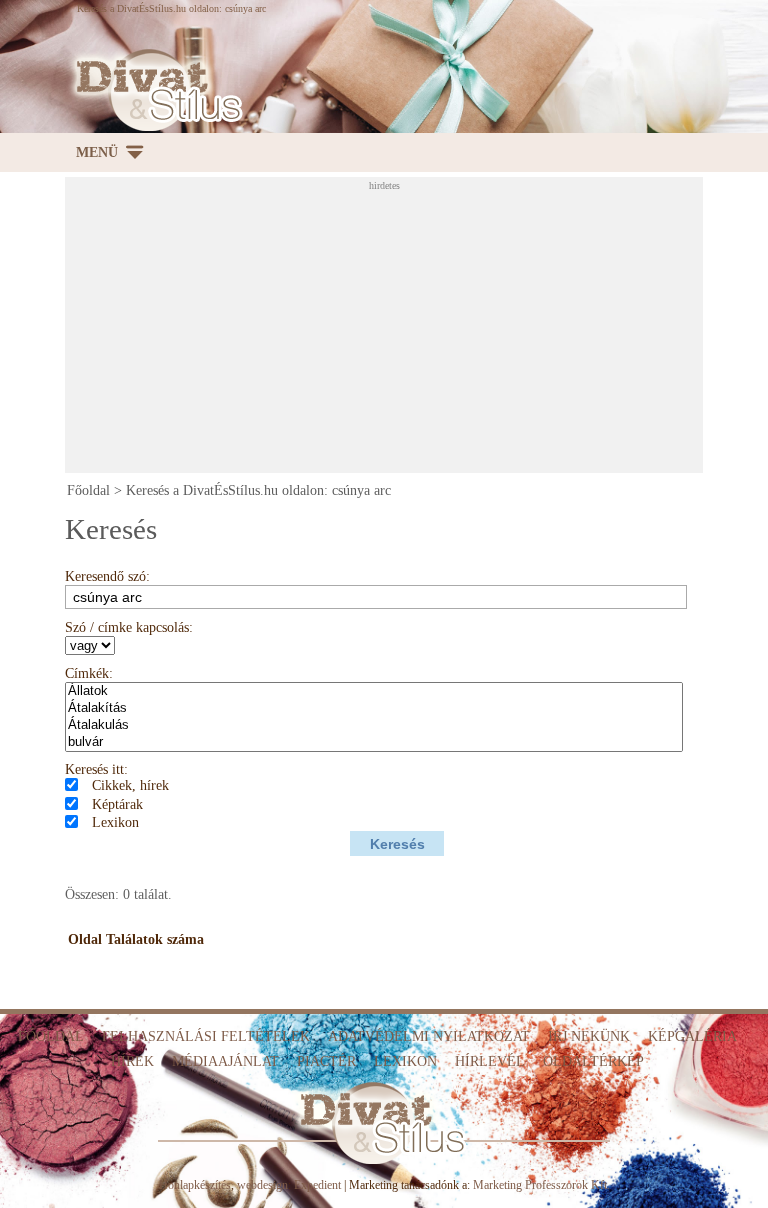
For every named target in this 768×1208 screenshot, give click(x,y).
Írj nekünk (589, 1036)
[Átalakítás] (374, 708)
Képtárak (117, 804)
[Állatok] (374, 691)
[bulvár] (374, 742)
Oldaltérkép (593, 1061)
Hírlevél (490, 1061)
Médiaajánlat (225, 1061)
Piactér (326, 1061)
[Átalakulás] (374, 725)
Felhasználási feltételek (206, 1036)
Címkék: (89, 673)
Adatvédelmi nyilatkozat (429, 1036)
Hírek (132, 1061)
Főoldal (88, 490)
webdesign (262, 1185)
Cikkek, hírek (130, 785)
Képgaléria (692, 1036)
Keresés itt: (96, 769)
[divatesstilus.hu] (154, 90)
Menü (97, 152)
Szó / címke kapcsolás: (129, 627)
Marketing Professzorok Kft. (541, 1185)
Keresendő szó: (107, 576)
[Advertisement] (416, 331)
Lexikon (115, 822)
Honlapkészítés (195, 1185)
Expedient (317, 1185)
